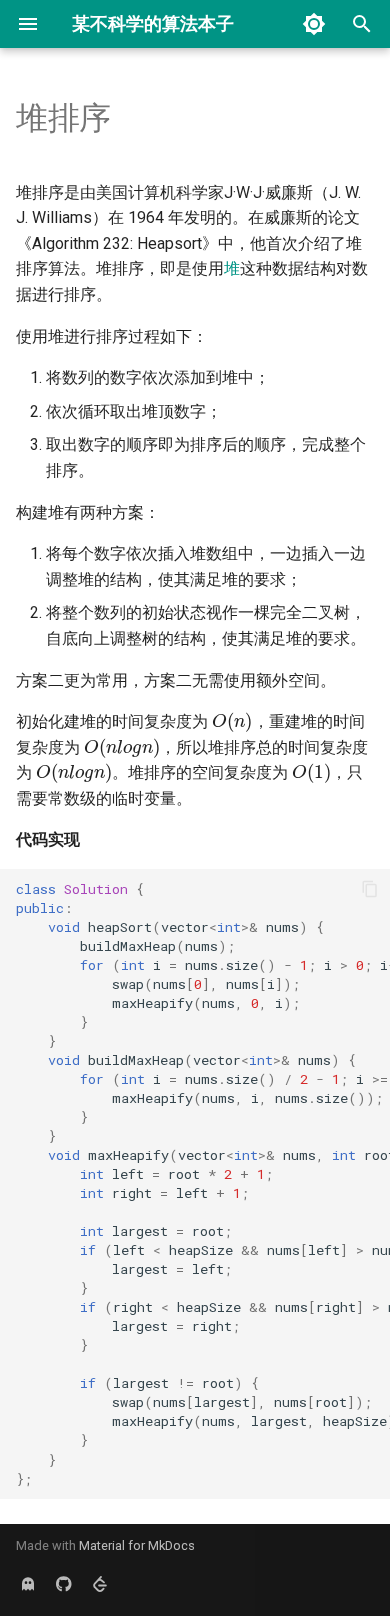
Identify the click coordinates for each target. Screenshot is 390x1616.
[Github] (64, 1584)
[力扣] (100, 1584)
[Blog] (28, 1584)
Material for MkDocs (137, 1545)
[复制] (370, 889)
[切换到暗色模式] (314, 24)
